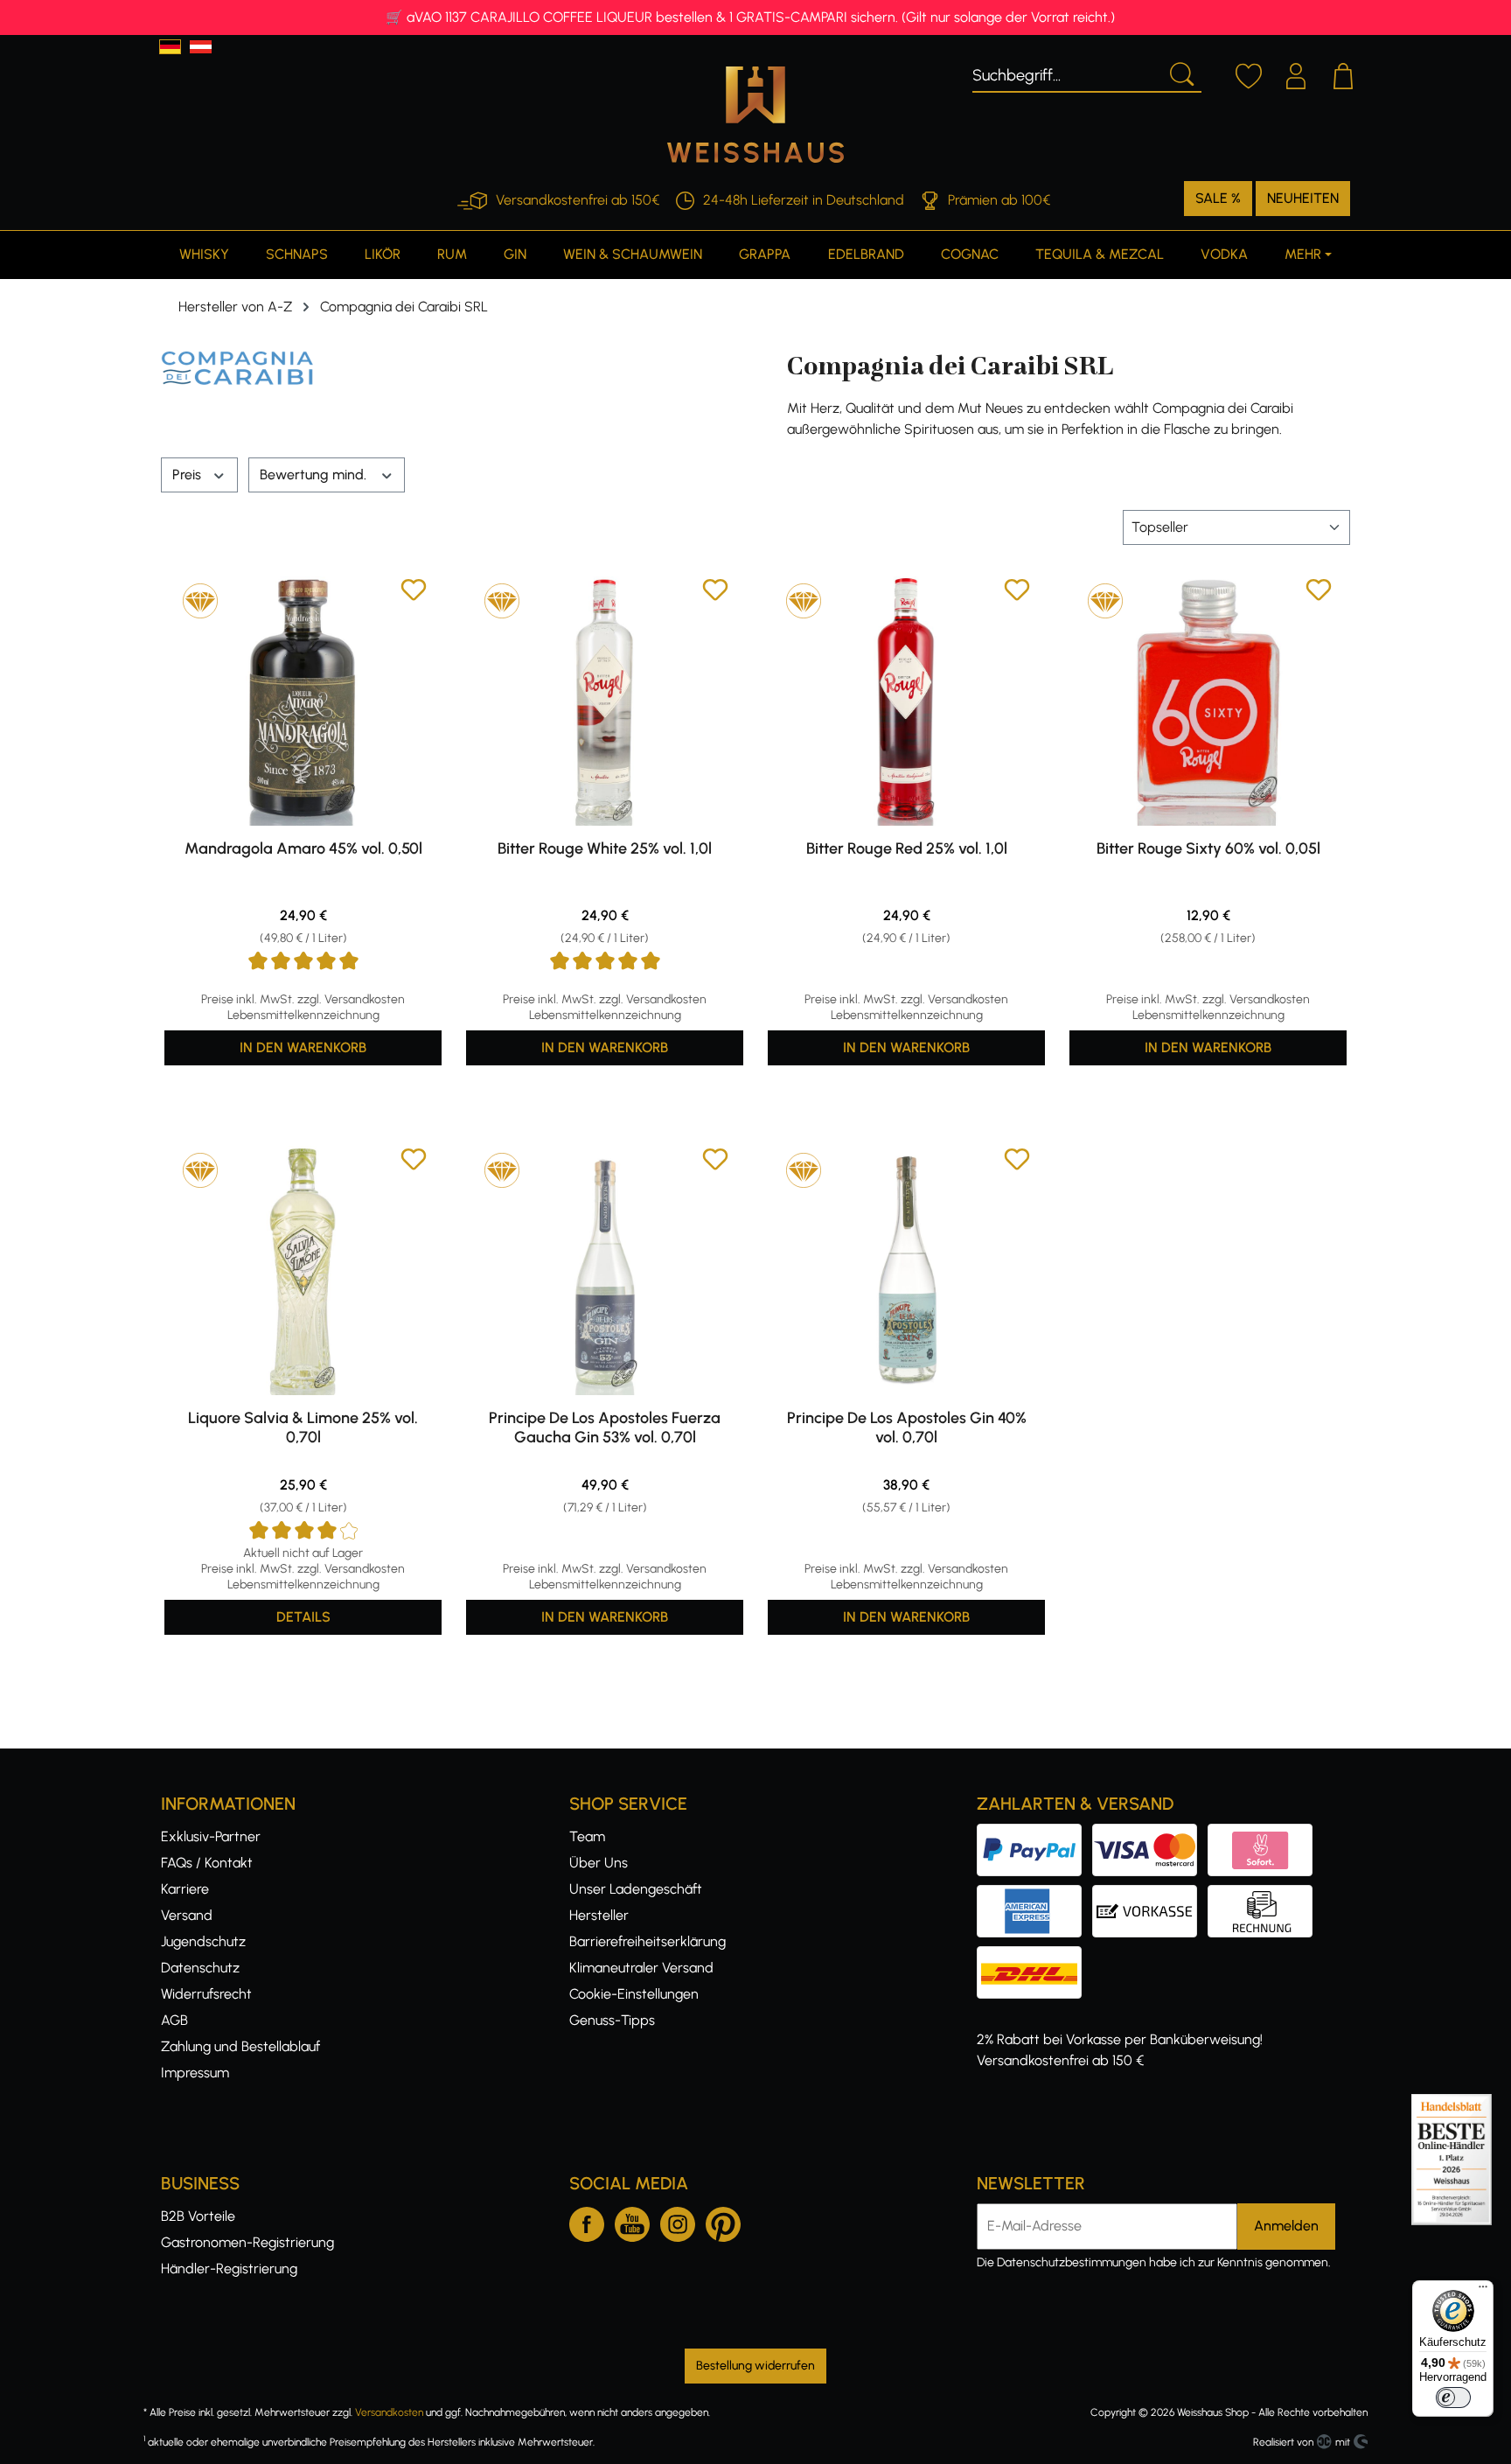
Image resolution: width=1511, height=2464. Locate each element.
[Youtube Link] (632, 2221)
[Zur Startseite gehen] (755, 115)
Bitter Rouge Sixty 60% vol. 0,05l (1208, 848)
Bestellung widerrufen (755, 2366)
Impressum (195, 2073)
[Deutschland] (170, 47)
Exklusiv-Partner (211, 1836)
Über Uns (599, 1863)
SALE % (1218, 198)
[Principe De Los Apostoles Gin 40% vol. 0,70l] (906, 1270)
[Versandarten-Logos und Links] (1034, 1956)
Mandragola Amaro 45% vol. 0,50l (303, 848)
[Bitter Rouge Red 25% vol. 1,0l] (906, 701)
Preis (188, 475)
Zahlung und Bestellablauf (240, 2046)
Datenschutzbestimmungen (1072, 2262)
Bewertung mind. (315, 475)
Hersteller (599, 1915)
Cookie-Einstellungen (634, 1994)
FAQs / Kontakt (207, 1863)
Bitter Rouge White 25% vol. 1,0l (605, 848)
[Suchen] (1180, 73)
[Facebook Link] (587, 2221)
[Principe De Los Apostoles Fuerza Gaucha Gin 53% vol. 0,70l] (605, 1270)
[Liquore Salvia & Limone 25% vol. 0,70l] (303, 1270)
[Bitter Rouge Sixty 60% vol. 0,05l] (1208, 701)
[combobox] (1066, 73)
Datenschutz (200, 1968)
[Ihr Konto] (1296, 73)
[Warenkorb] (1343, 73)
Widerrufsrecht (206, 1994)
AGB (174, 2020)
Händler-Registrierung (229, 2269)
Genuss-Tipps (612, 2020)
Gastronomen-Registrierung (247, 2242)
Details (303, 1617)
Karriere (185, 1889)
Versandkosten (389, 2412)
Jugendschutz (203, 1941)
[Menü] (1483, 2291)
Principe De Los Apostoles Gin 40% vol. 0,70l (907, 1427)
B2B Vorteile (198, 2216)
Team (587, 1836)
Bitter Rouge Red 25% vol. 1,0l (907, 848)
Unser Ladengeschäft (636, 1889)
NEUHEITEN (1303, 198)
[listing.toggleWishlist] (414, 593)
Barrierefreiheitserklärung (648, 1941)
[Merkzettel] (1249, 73)
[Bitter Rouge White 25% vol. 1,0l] (605, 701)
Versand (187, 1915)
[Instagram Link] (678, 2221)
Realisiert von (1283, 2442)
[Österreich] (201, 47)
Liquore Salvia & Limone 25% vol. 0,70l (303, 1427)
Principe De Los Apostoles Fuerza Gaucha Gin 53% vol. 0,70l (605, 1427)
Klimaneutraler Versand (641, 1968)
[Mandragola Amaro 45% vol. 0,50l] (303, 701)
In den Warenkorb (303, 1047)
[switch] (1453, 2398)
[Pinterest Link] (723, 2221)
